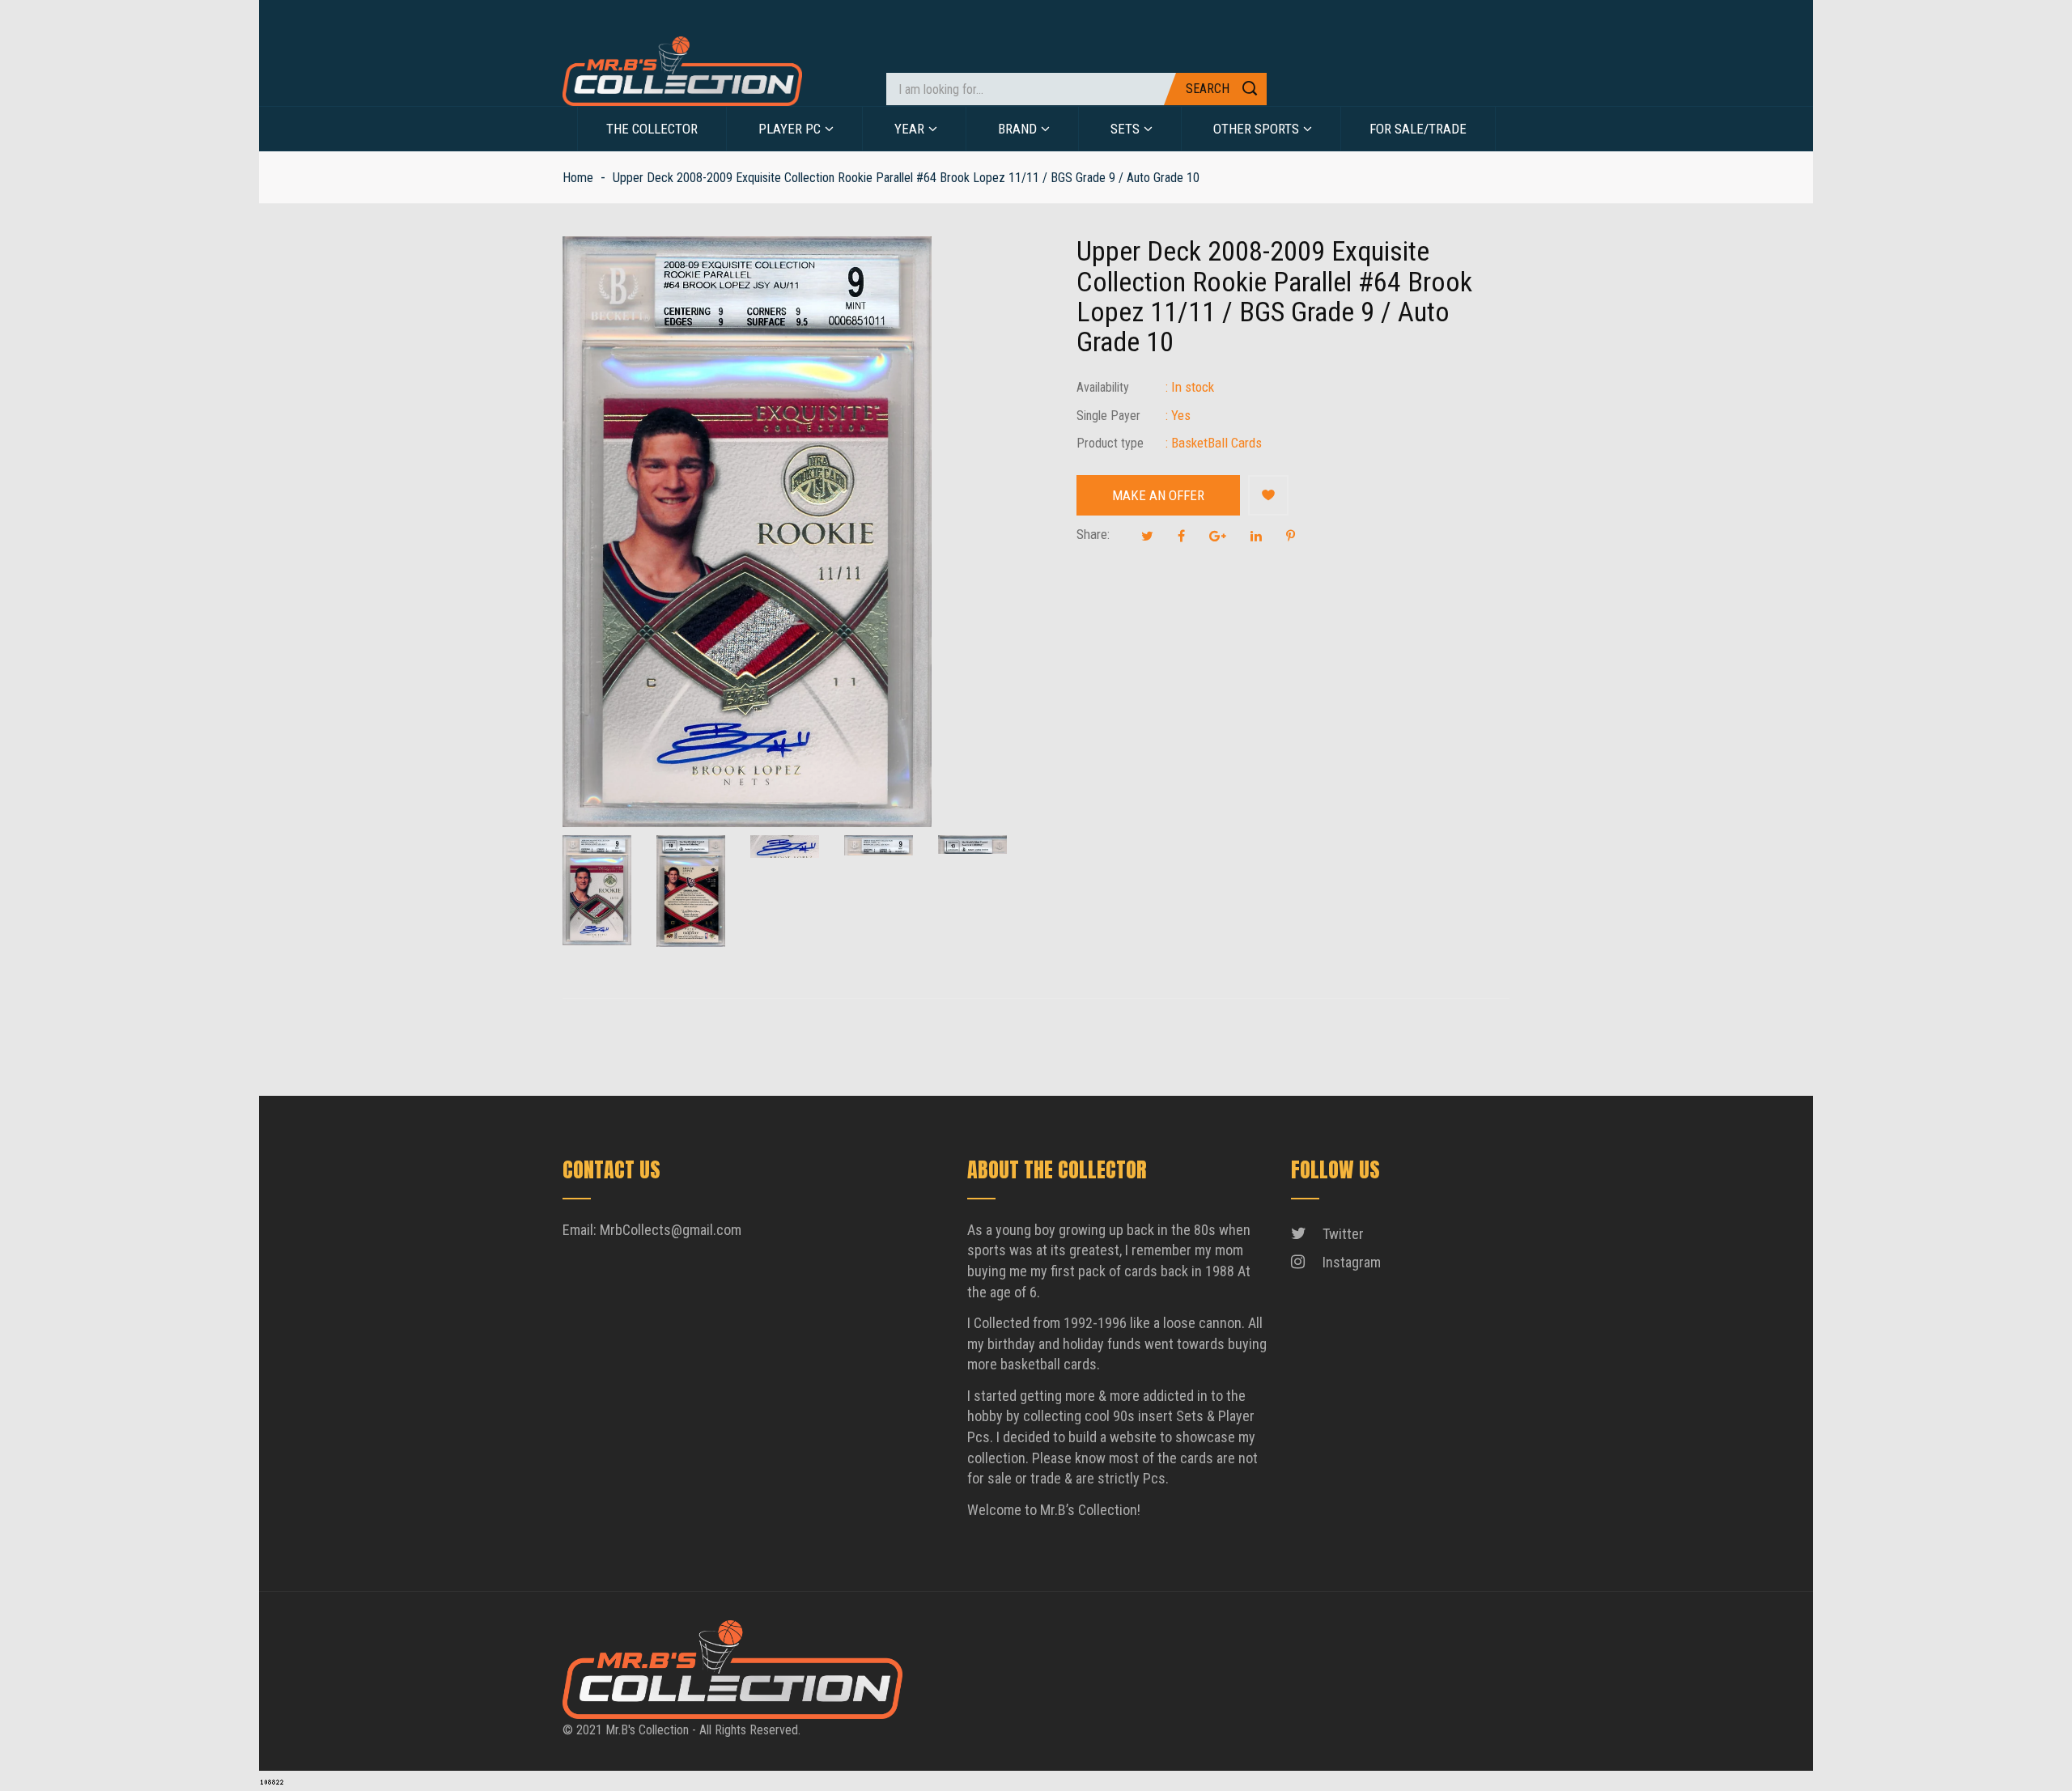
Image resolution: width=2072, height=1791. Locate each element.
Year (909, 129)
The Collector (652, 129)
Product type (1110, 443)
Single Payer (1108, 416)
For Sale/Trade (1418, 129)
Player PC (790, 129)
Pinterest (1291, 536)
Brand (1017, 129)
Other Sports (1256, 129)
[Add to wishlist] (1268, 495)
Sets (1125, 129)
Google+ (1218, 536)
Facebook (1181, 536)
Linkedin (1256, 536)
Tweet (1147, 536)
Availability (1103, 387)
